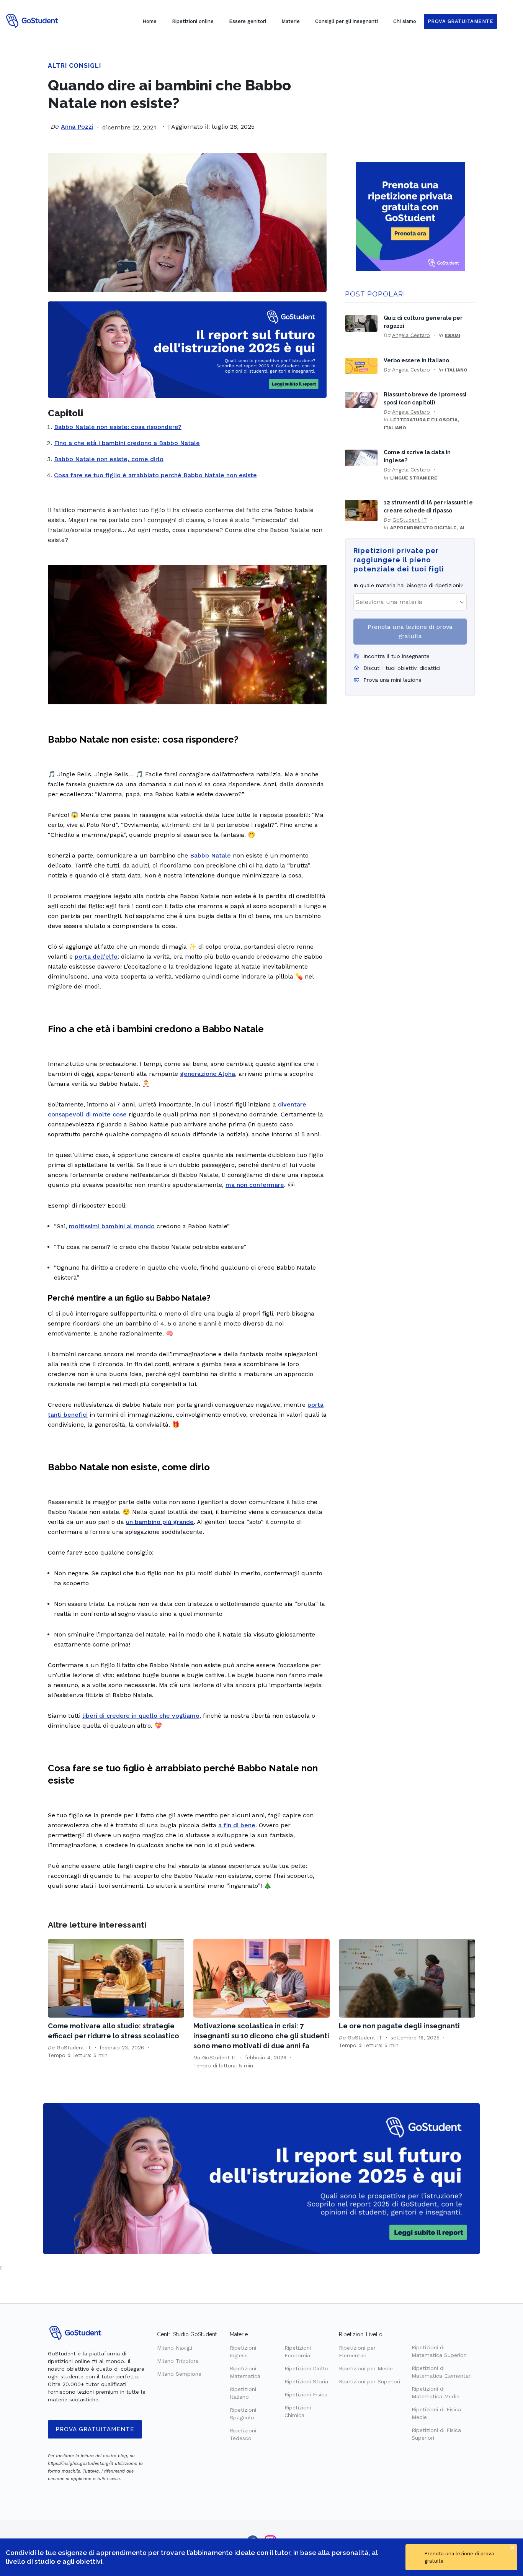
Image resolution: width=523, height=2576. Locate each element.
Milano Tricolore (178, 2361)
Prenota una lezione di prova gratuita (410, 631)
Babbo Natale (210, 855)
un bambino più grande (160, 1522)
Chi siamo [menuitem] (405, 21)
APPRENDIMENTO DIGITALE (423, 528)
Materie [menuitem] (291, 21)
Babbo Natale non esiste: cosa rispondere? (118, 427)
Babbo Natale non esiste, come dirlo (109, 459)
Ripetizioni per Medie (366, 2368)
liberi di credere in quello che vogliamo (141, 1716)
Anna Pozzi (77, 127)
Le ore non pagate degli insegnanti (399, 2026)
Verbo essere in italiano (416, 360)
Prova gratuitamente (95, 2429)
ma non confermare (255, 1185)
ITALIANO (456, 370)
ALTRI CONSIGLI (74, 66)
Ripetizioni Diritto (306, 2368)
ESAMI (453, 336)
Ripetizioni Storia (306, 2381)
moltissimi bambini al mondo (112, 1226)
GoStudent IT (410, 520)
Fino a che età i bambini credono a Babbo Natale (127, 443)
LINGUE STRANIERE (414, 478)
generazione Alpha (208, 1074)
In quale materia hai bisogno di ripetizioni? (409, 585)
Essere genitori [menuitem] (248, 21)
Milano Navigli (175, 2348)
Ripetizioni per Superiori (369, 2381)
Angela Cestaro (411, 335)
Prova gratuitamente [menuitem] (461, 21)
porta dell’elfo (96, 957)
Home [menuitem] (150, 21)
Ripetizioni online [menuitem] (193, 21)
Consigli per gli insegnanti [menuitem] (346, 21)
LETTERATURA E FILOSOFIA (424, 420)
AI (462, 528)
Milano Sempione (179, 2374)
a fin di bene (237, 1825)
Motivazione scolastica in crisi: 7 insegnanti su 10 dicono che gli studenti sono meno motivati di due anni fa (261, 2036)
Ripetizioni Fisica (306, 2394)
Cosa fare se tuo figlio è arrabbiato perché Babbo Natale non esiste (155, 475)
